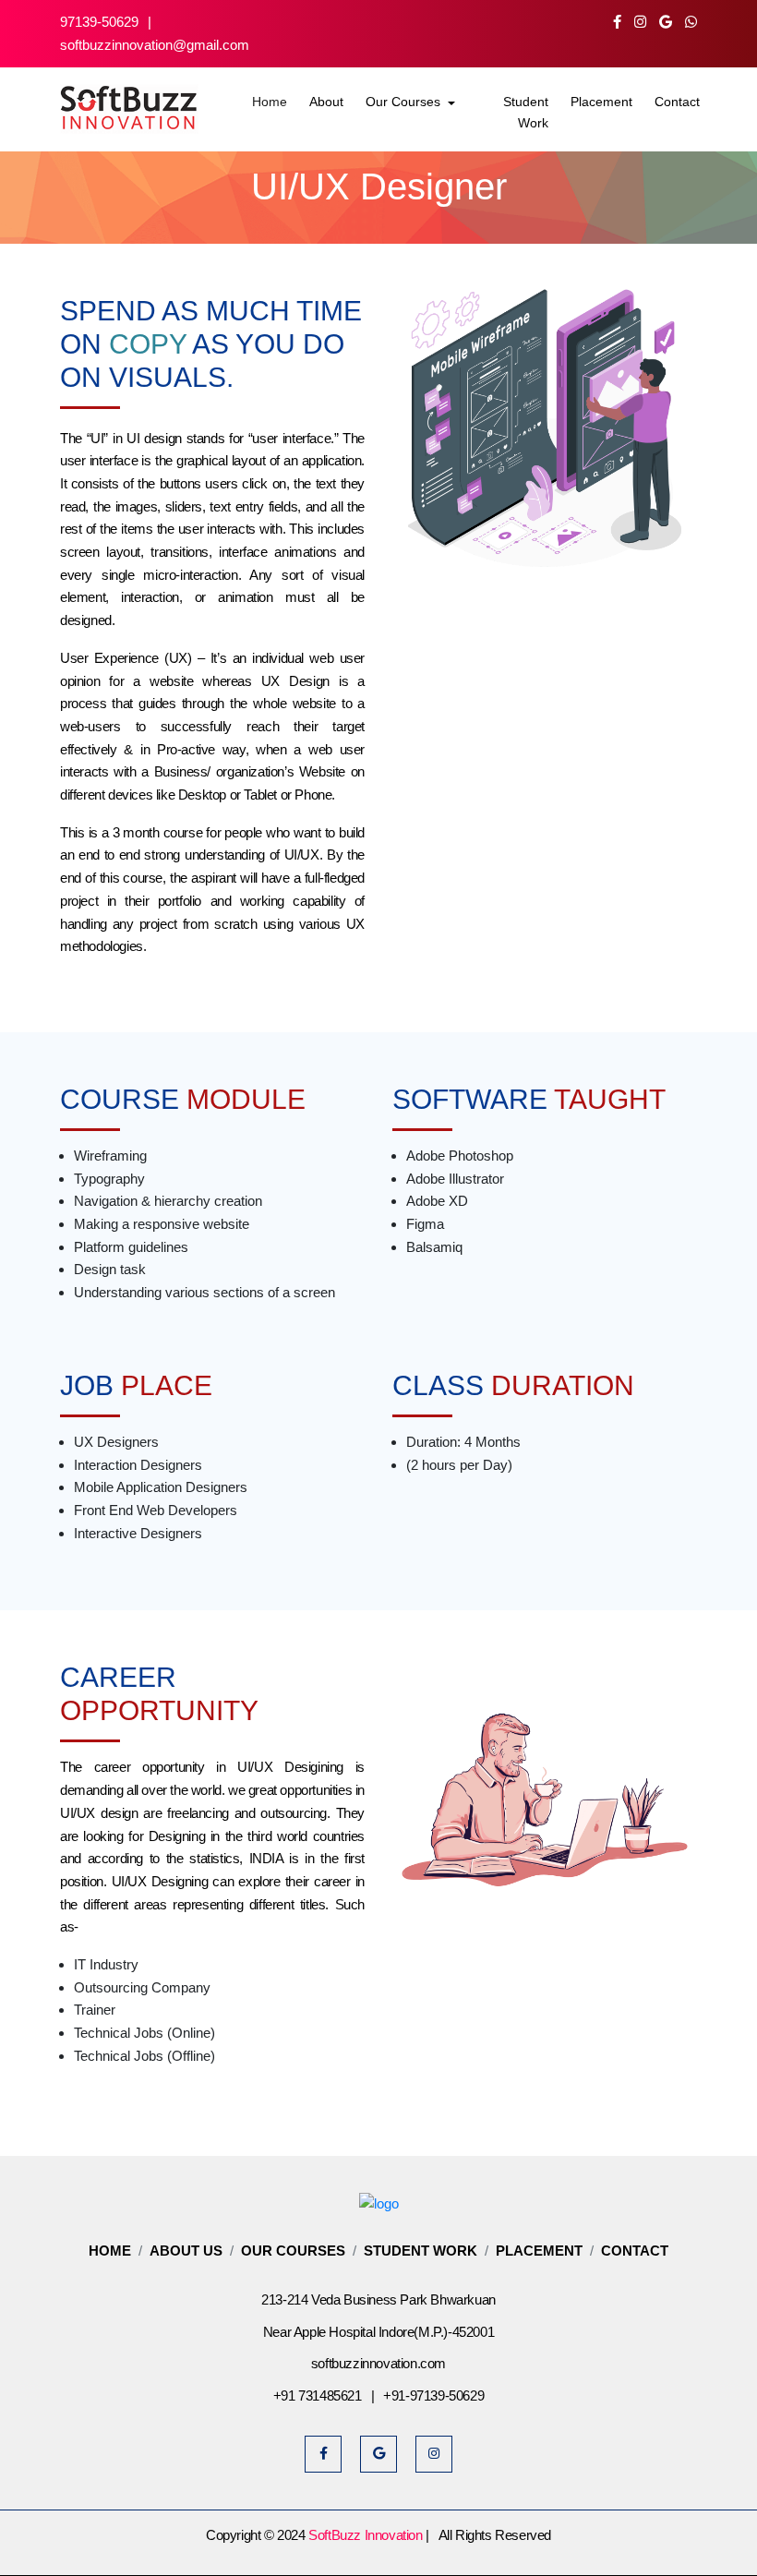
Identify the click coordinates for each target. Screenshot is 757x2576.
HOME (110, 2251)
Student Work (526, 112)
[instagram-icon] (645, 22)
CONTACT (635, 2251)
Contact (677, 102)
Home (270, 102)
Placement (601, 102)
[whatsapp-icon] (691, 22)
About (326, 102)
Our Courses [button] (405, 102)
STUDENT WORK (421, 2251)
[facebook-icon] (622, 22)
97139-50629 (99, 22)
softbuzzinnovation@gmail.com (155, 45)
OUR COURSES (293, 2251)
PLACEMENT (539, 2251)
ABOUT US (186, 2251)
